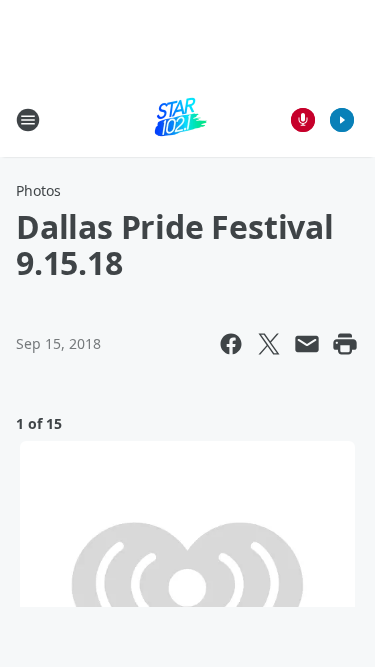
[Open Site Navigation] (28, 120)
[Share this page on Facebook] (231, 344)
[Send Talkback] (303, 120)
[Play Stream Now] (342, 120)
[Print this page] (345, 344)
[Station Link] (181, 119)
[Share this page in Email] (307, 344)
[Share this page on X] (269, 344)
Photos (38, 190)
